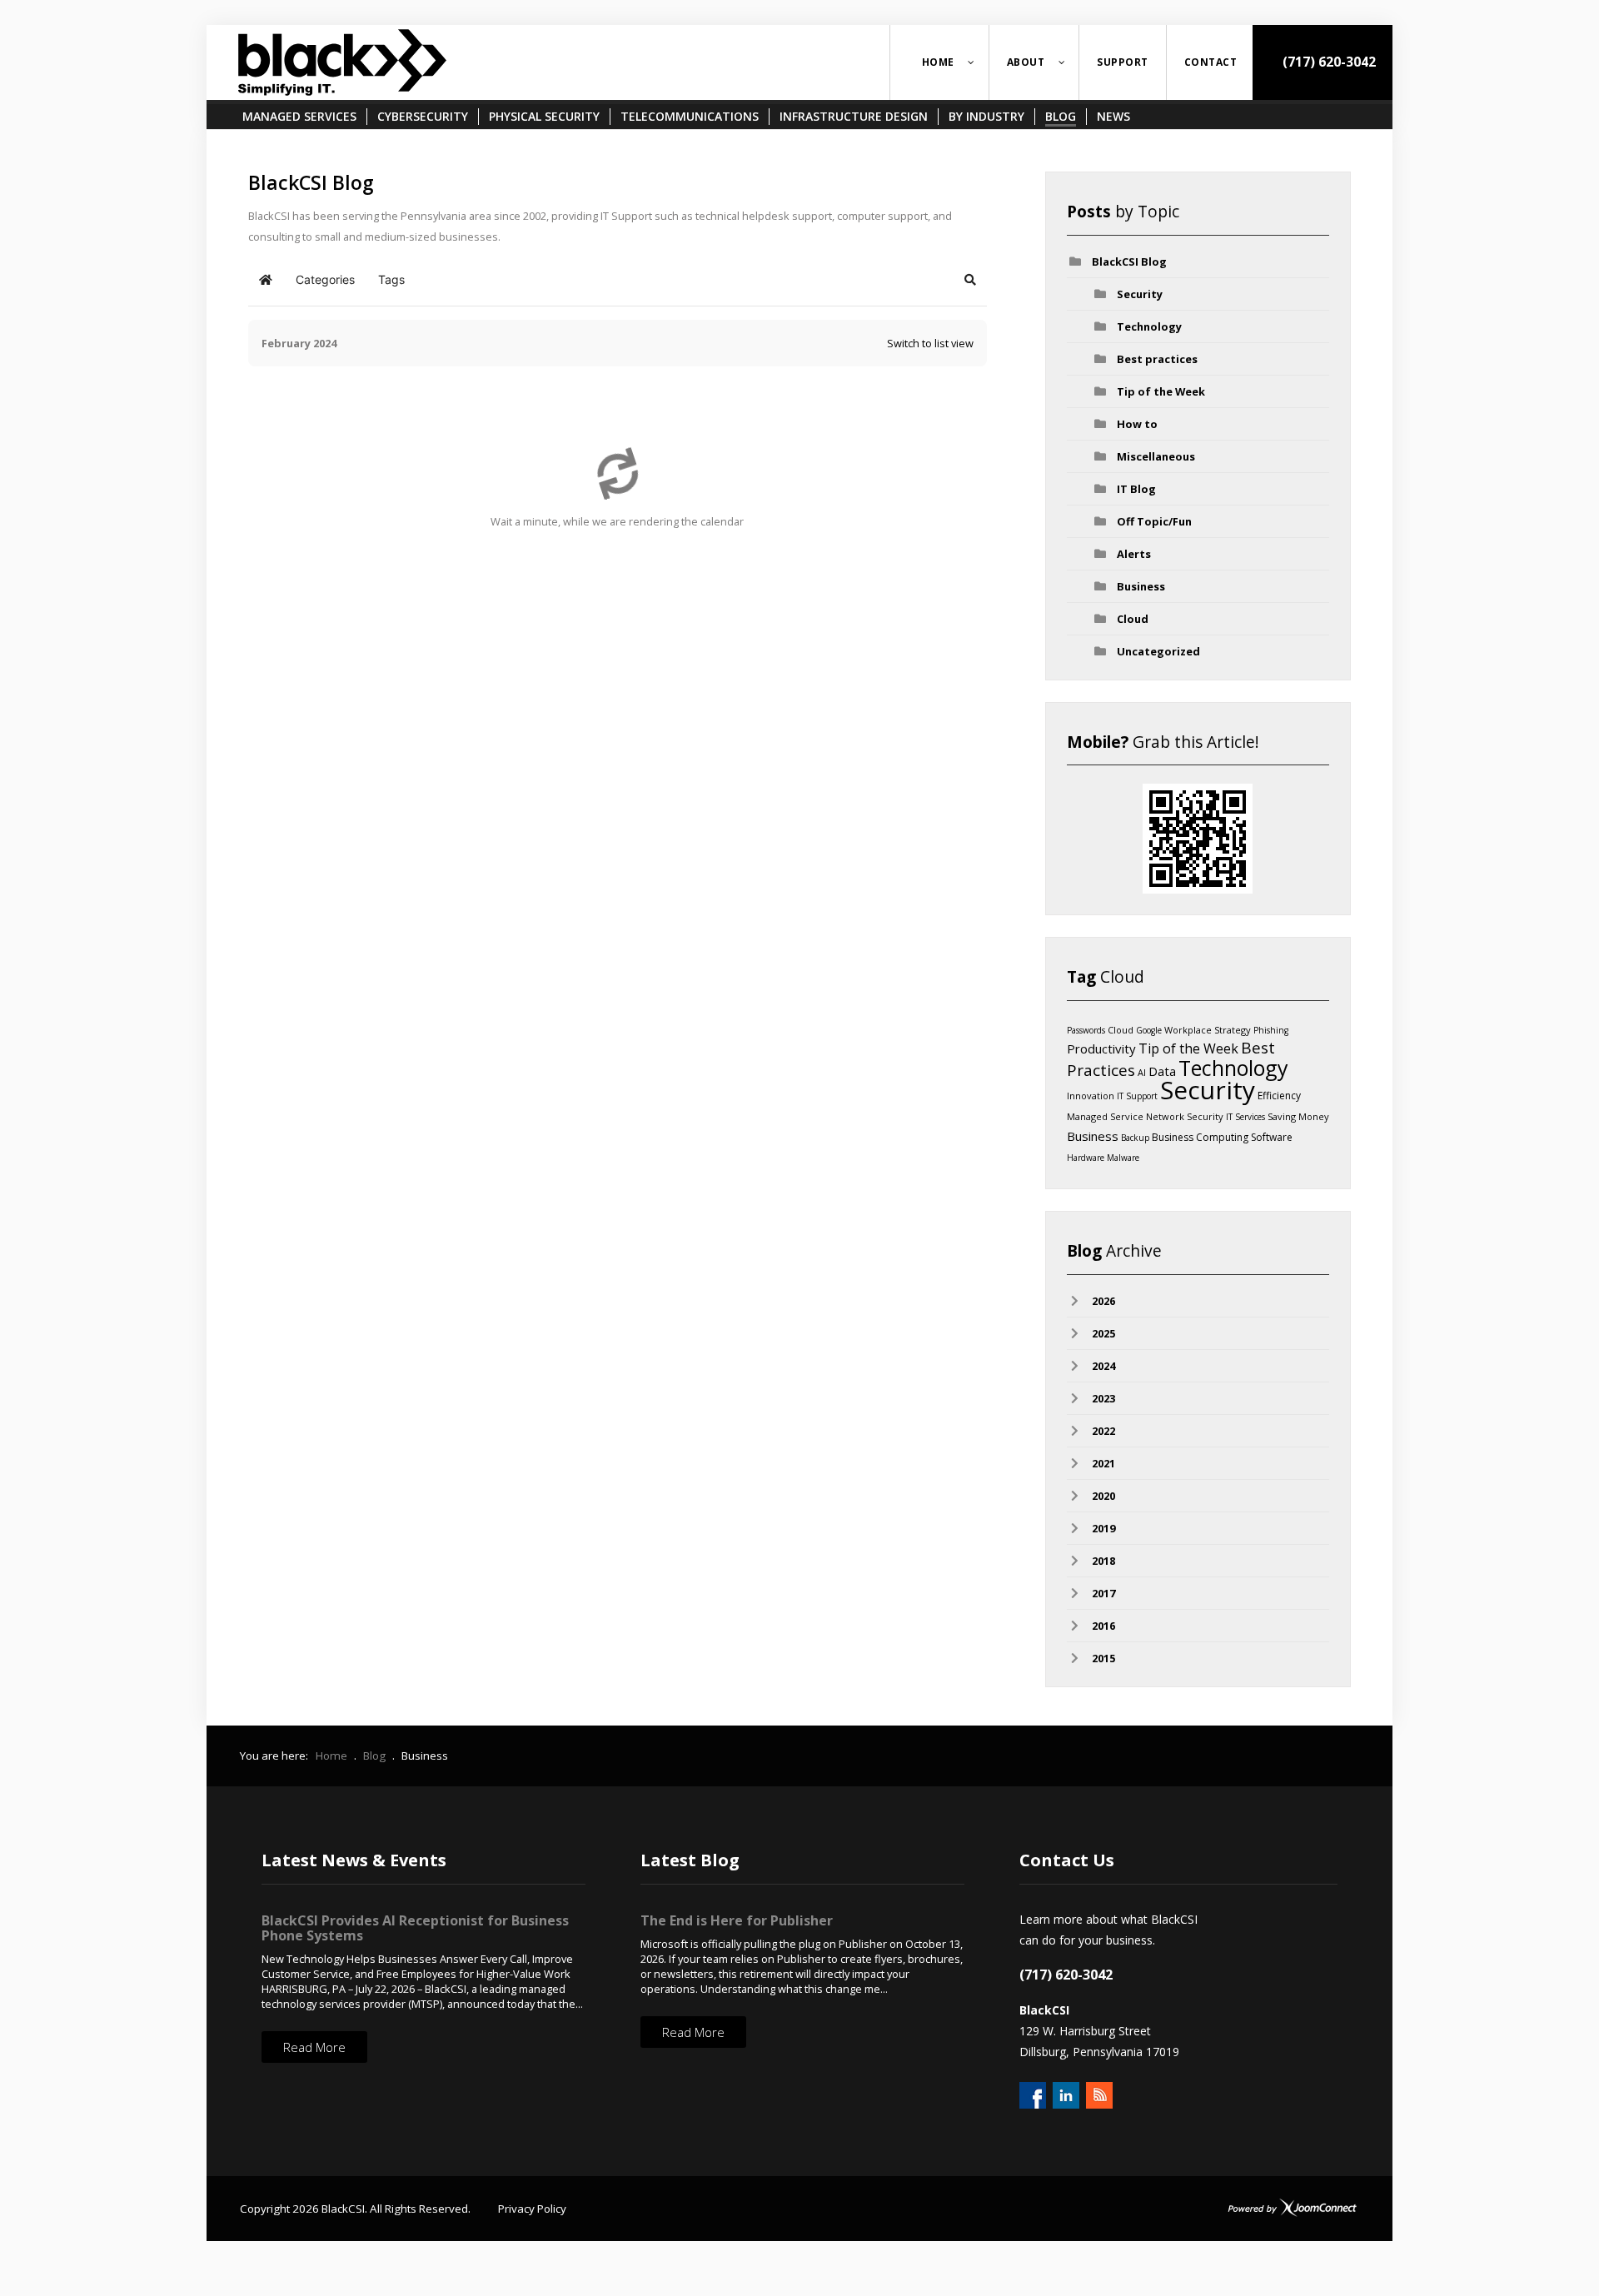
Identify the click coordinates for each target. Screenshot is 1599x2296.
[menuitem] (939, 62)
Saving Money (1298, 1116)
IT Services (1245, 1117)
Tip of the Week (1161, 391)
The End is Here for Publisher (737, 1920)
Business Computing (1200, 1137)
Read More (314, 2047)
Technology (1149, 326)
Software (1272, 1137)
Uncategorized (1158, 651)
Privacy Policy (532, 2209)
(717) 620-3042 (1328, 62)
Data (1162, 1071)
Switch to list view (930, 343)
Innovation (1091, 1096)
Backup (1135, 1138)
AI (1142, 1072)
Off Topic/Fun (1154, 521)
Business (1141, 586)
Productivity (1101, 1048)
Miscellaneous (1156, 456)
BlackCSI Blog (1129, 261)
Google (1149, 1030)
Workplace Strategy (1208, 1030)
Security (1140, 294)
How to (1137, 424)
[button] (970, 280)
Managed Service (1105, 1116)
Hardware (1086, 1158)
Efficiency (1279, 1096)
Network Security (1185, 1116)
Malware (1123, 1158)
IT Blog (1136, 489)
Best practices (1157, 359)
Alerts (1134, 554)
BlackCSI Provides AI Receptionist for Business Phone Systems (415, 1928)
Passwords (1086, 1030)
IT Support (1137, 1096)
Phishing (1271, 1030)
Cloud (1133, 619)
